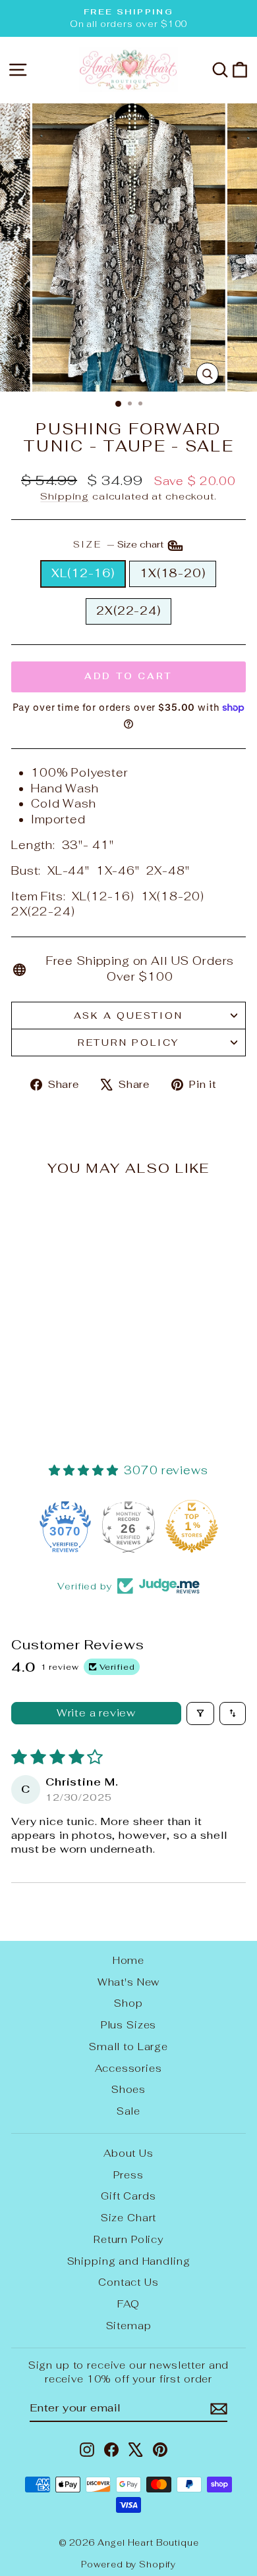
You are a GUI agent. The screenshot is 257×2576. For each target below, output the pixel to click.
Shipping (65, 496)
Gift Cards (128, 2196)
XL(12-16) (83, 573)
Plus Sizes (129, 2025)
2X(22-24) (128, 611)
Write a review (96, 1713)
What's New (129, 1982)
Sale (128, 2111)
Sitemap (129, 2326)
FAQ (128, 2304)
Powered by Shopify (128, 2564)
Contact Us (128, 2282)
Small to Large (128, 2047)
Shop (128, 2003)
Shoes (128, 2089)
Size (120, 545)
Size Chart (129, 2218)
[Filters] (200, 1713)
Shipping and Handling (129, 2261)
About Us (128, 2153)
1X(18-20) (173, 573)
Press (128, 2175)
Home (128, 1960)
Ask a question (128, 1016)
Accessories (128, 2068)
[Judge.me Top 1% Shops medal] (192, 1526)
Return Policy (128, 1043)
